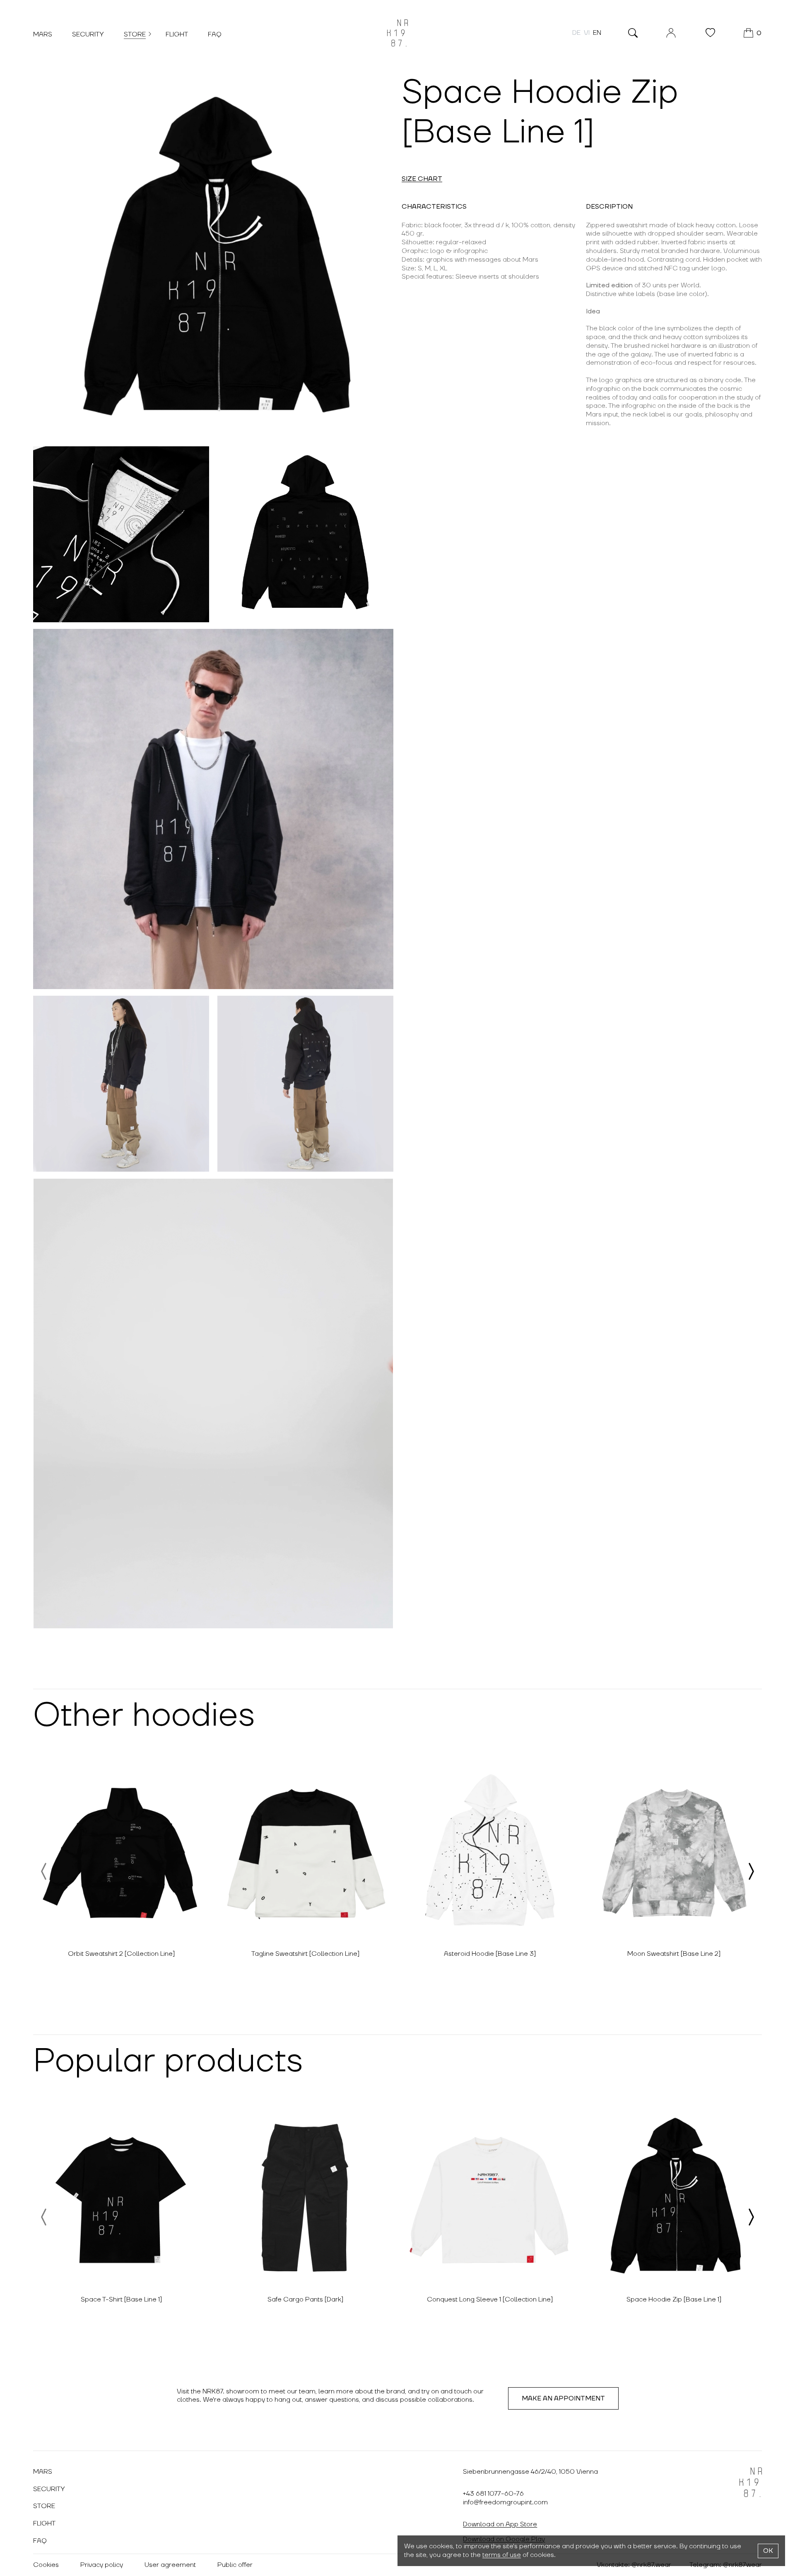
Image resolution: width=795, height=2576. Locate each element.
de (576, 33)
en (597, 33)
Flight (177, 34)
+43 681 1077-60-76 (493, 2494)
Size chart (422, 179)
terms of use (502, 2555)
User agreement (170, 2565)
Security (88, 34)
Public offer (235, 2565)
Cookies (46, 2565)
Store (135, 34)
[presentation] (44, 1871)
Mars (43, 34)
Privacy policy (102, 2565)
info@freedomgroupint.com (505, 2502)
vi (587, 33)
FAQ (215, 34)
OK (768, 2551)
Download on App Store (500, 2524)
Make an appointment (563, 2398)
